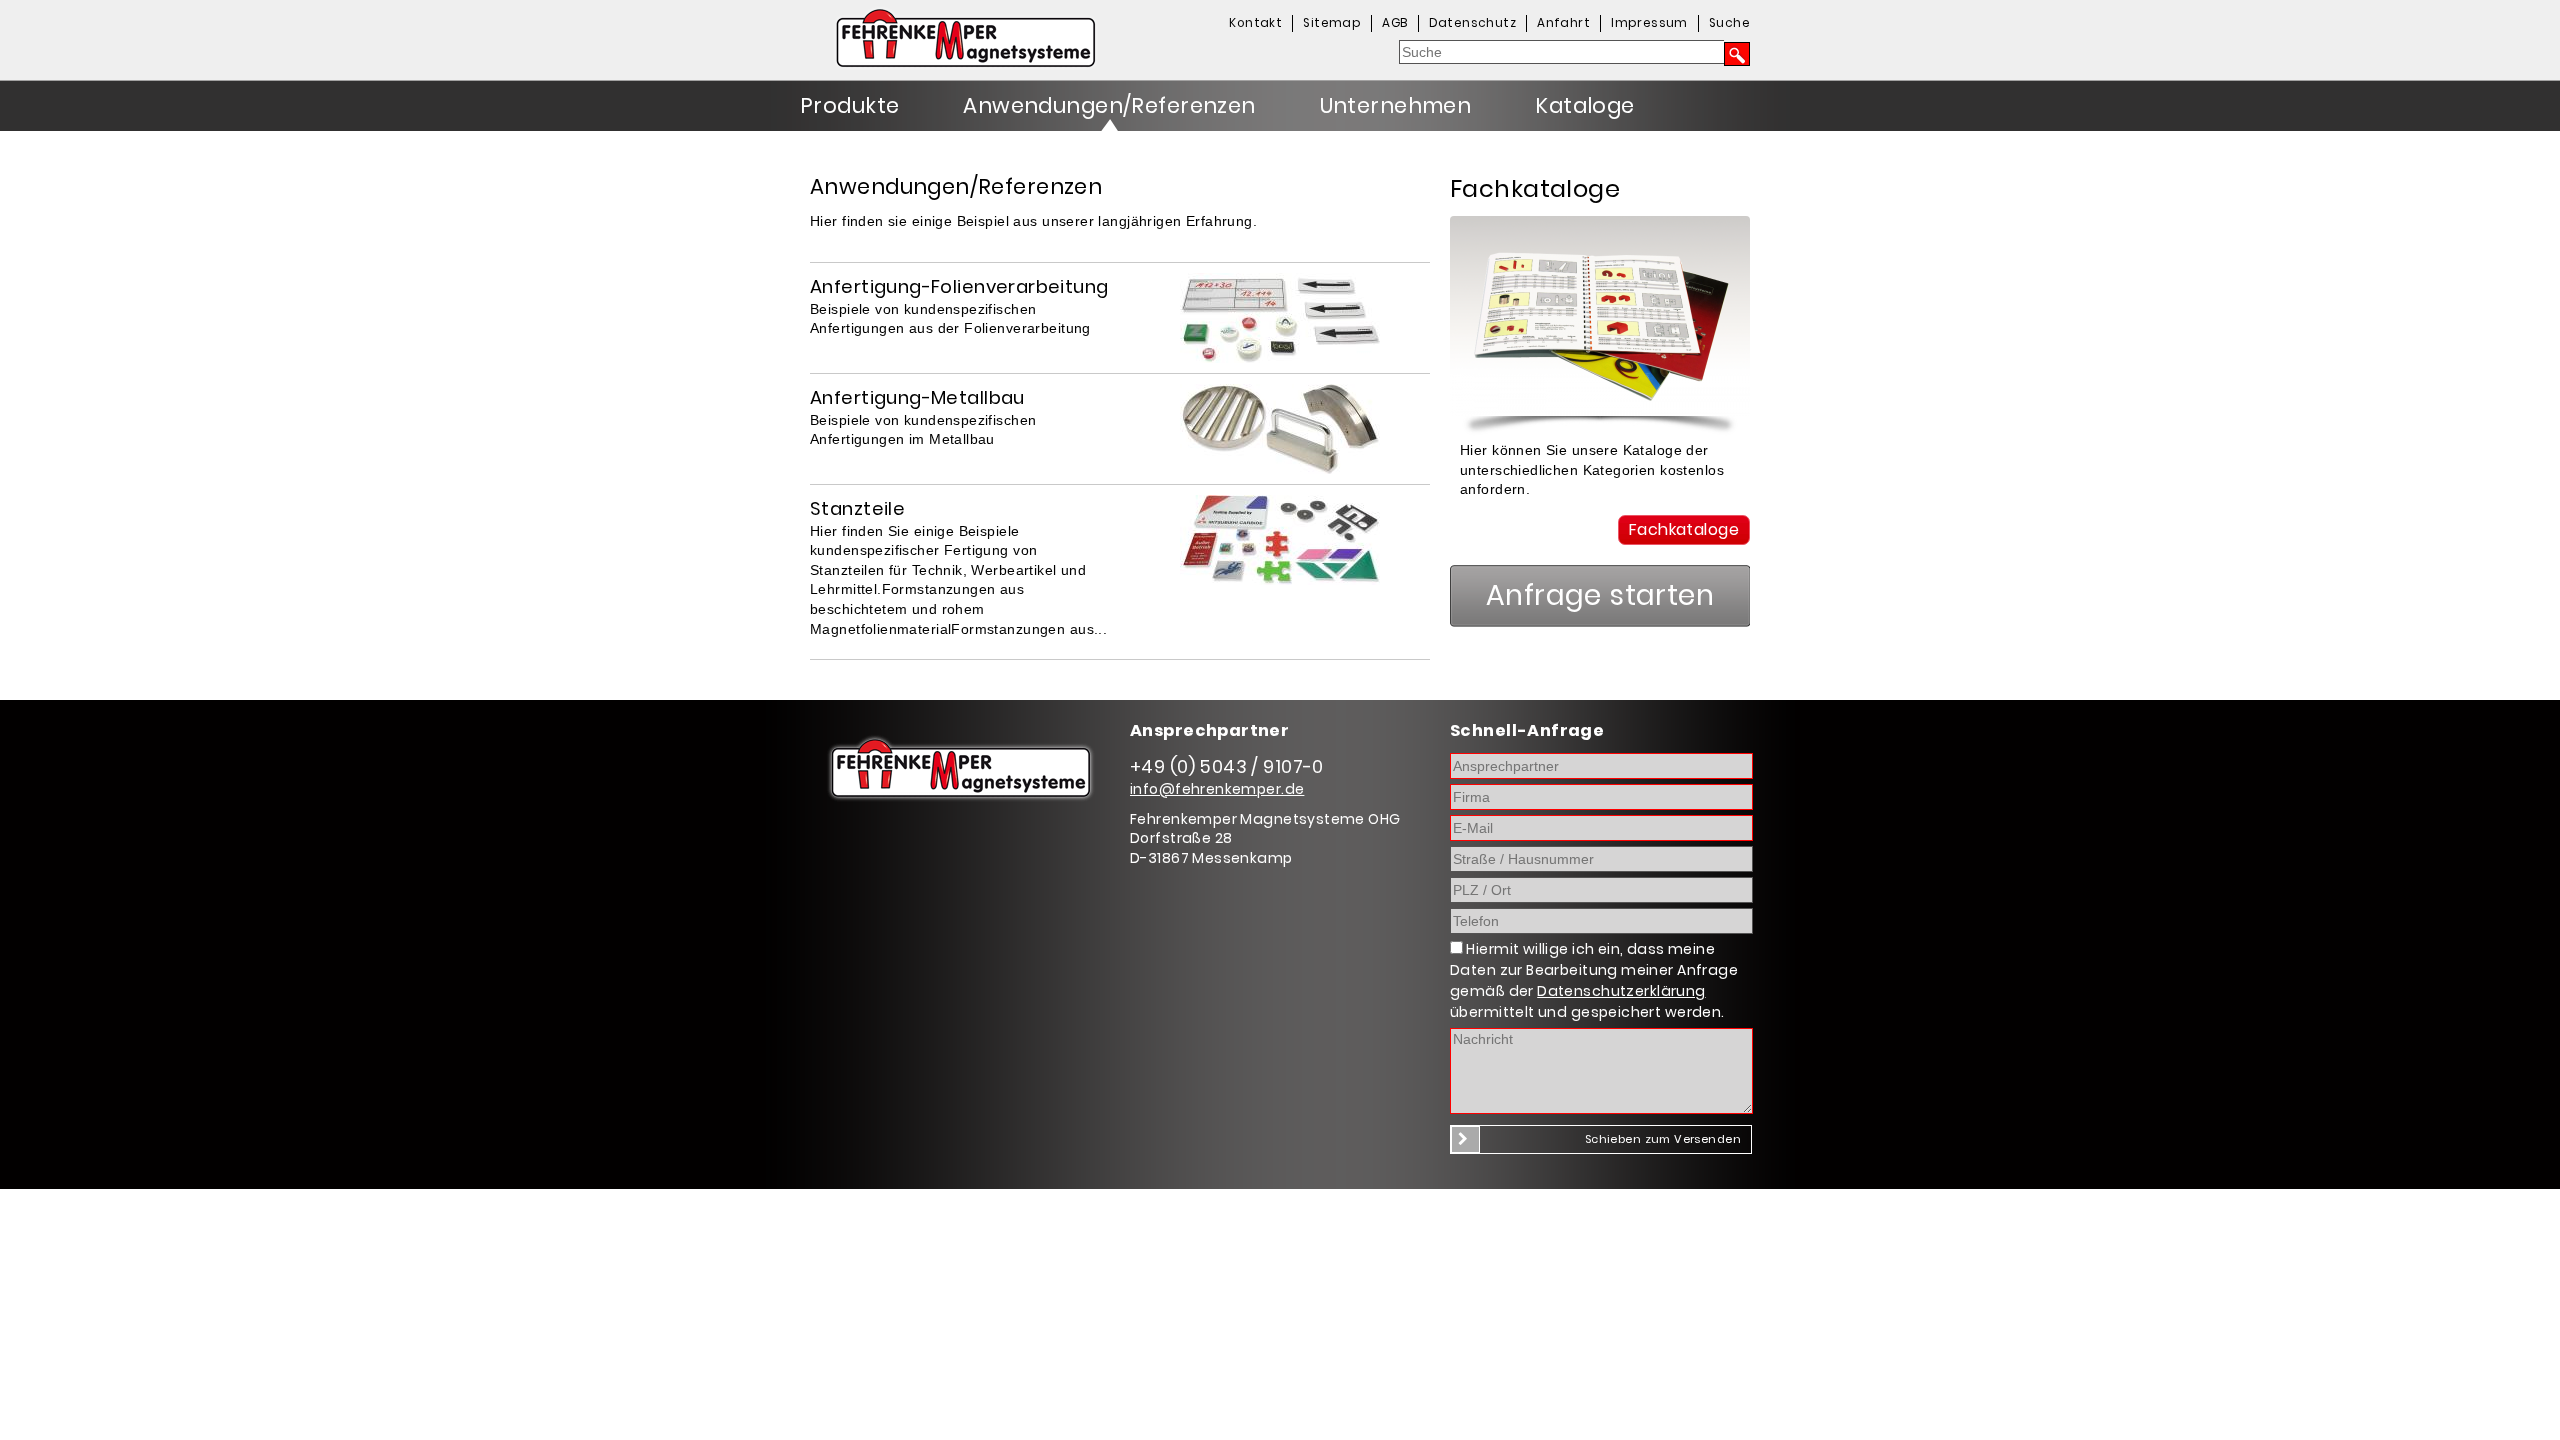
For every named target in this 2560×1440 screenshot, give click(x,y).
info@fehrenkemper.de (1217, 789)
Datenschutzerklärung (1621, 991)
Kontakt (1255, 23)
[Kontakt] (1600, 411)
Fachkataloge (1684, 529)
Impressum (1649, 23)
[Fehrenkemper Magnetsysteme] (1009, 44)
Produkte (849, 105)
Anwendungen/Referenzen (1109, 105)
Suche (1729, 23)
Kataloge (1584, 105)
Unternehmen (1396, 105)
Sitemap (1332, 23)
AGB (1394, 23)
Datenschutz (1473, 23)
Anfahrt (1563, 23)
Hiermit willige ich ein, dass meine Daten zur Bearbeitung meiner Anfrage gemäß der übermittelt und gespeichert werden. (1594, 980)
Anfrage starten (1600, 595)
